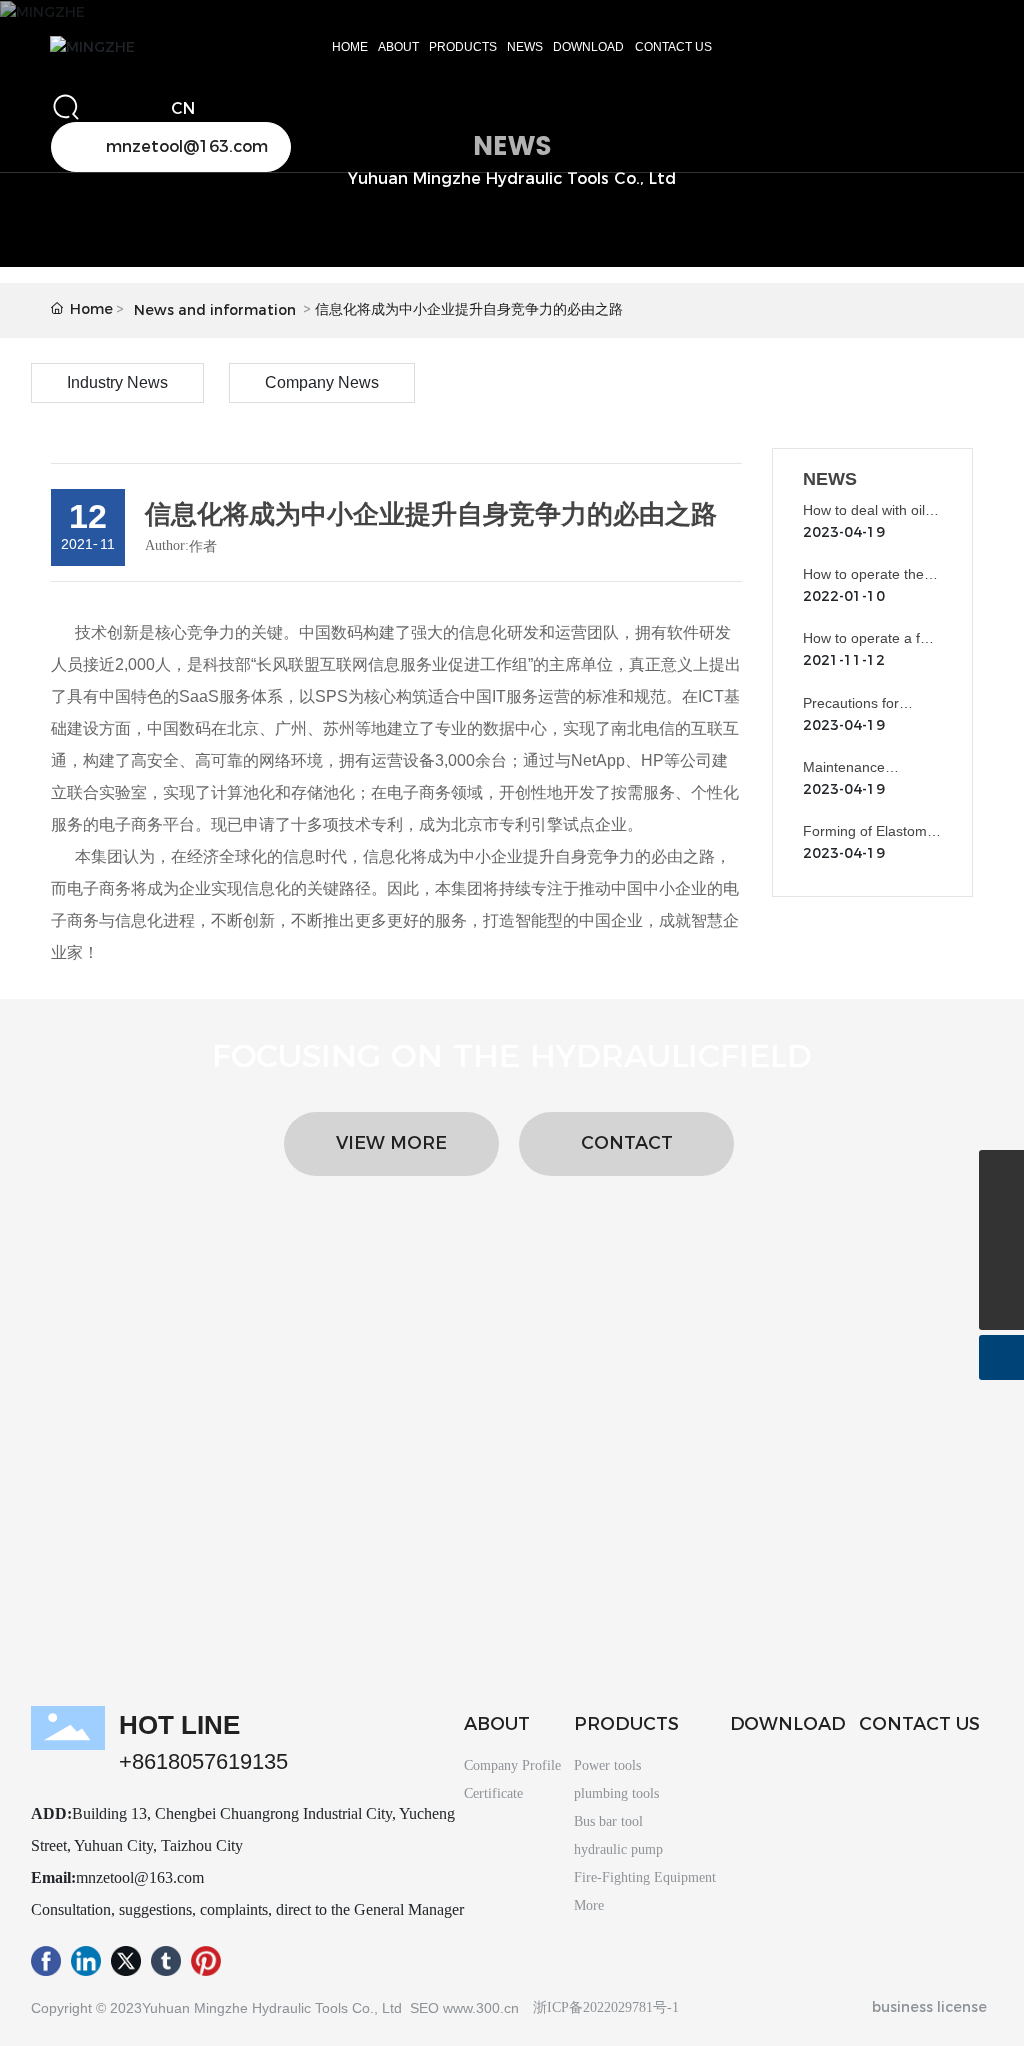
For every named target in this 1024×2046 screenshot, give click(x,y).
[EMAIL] (1001, 1217)
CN (183, 108)
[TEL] (1001, 1262)
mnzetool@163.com (140, 1877)
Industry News (117, 382)
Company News (322, 382)
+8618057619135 (203, 1761)
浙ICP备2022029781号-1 (606, 2007)
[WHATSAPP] (1001, 1172)
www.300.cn (483, 2008)
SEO (424, 2008)
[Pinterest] (206, 1965)
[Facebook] (46, 1965)
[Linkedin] (86, 1965)
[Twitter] (126, 1965)
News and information (215, 310)
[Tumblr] (166, 1965)
